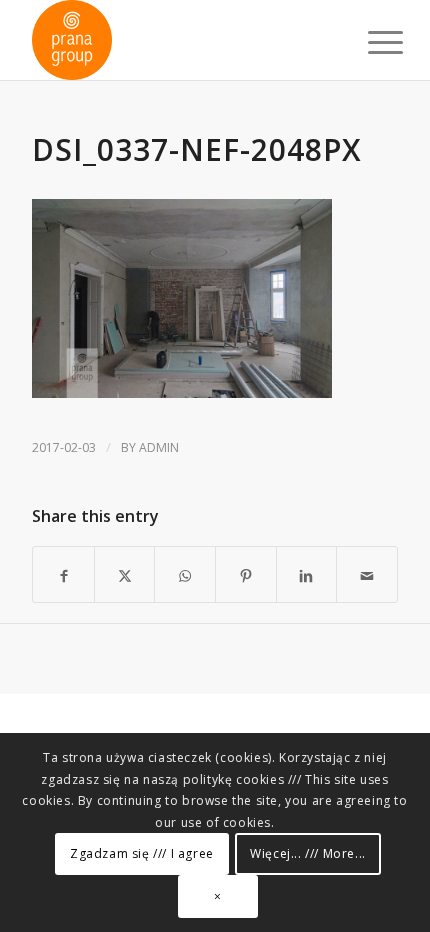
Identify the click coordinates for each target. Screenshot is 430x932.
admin (159, 447)
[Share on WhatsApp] (185, 574)
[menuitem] (370, 42)
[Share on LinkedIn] (307, 574)
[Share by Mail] (367, 574)
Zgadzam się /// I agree (142, 853)
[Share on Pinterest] (246, 574)
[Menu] (370, 42)
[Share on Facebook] (63, 574)
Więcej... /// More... (308, 853)
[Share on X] (125, 574)
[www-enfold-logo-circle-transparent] (178, 40)
